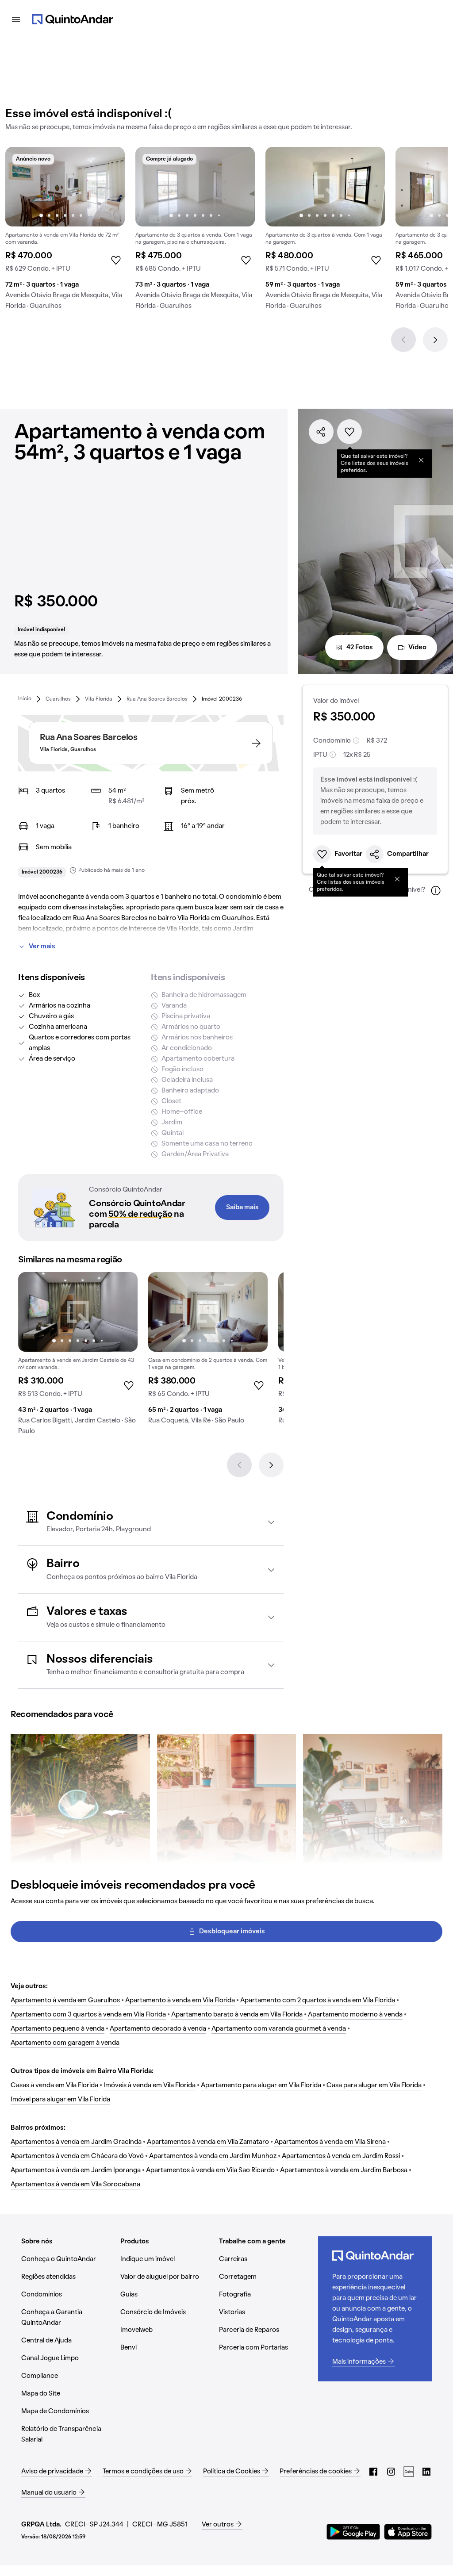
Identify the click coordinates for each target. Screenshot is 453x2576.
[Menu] (16, 19)
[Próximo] (435, 340)
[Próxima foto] (109, 187)
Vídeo (417, 648)
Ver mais (42, 947)
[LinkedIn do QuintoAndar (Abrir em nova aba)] (426, 2472)
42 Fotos (360, 648)
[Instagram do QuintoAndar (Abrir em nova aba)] (391, 2472)
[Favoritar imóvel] (349, 432)
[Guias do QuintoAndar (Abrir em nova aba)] (409, 2472)
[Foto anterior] (21, 187)
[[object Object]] (421, 460)
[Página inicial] (73, 19)
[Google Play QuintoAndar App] (353, 2532)
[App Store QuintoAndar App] (408, 2532)
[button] (151, 1522)
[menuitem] (25, 699)
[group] (65, 232)
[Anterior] (403, 340)
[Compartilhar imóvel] (321, 432)
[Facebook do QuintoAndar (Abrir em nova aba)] (373, 2472)
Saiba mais (242, 1207)
